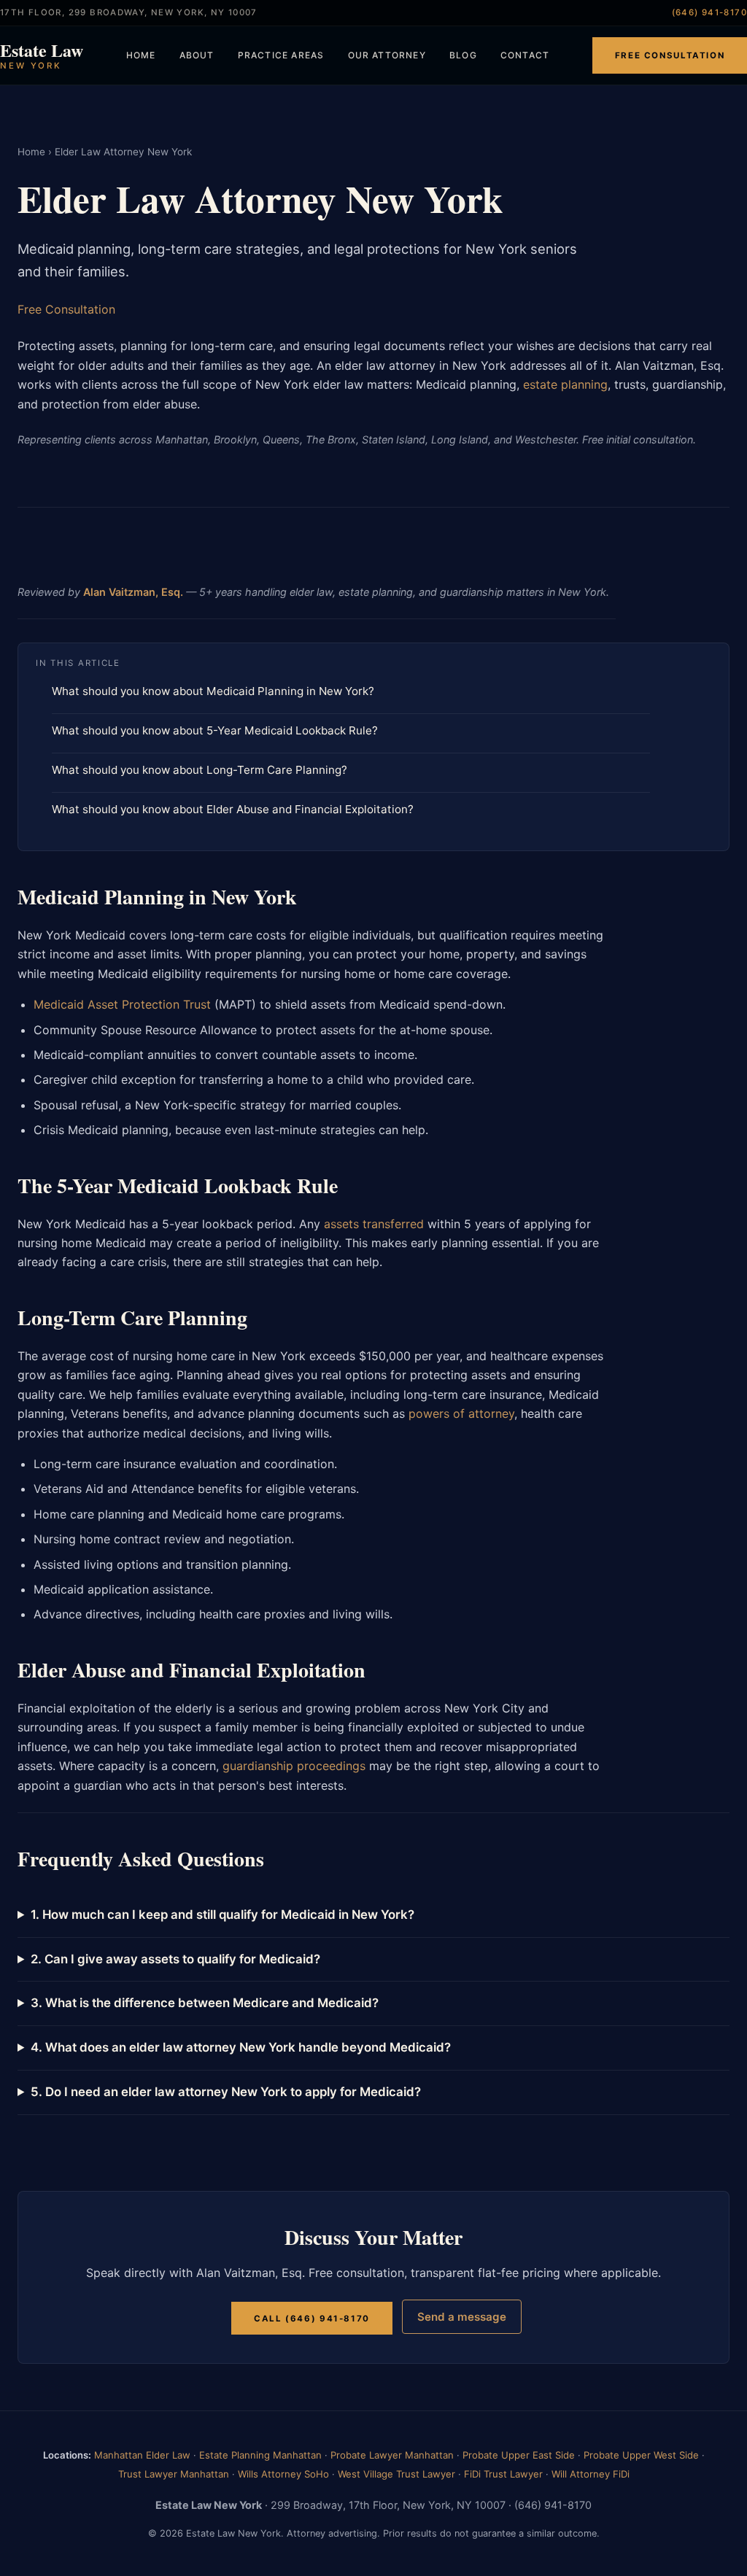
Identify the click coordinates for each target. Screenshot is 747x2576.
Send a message (462, 2317)
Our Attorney (387, 55)
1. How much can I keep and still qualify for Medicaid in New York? (222, 1914)
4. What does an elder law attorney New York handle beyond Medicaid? (241, 2047)
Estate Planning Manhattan (260, 2455)
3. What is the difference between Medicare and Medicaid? (205, 2003)
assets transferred (374, 1224)
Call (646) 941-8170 (312, 2318)
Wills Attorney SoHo (283, 2474)
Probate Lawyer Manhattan (392, 2455)
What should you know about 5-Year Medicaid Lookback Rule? (215, 730)
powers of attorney (461, 1413)
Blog (463, 55)
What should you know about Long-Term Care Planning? (200, 770)
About (197, 55)
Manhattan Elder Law (142, 2455)
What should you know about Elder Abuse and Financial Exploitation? (233, 809)
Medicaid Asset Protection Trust (122, 1004)
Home (141, 55)
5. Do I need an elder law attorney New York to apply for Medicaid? (226, 2092)
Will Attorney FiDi (591, 2474)
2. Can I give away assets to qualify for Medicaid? (175, 1959)
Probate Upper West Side (641, 2455)
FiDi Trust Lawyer (503, 2474)
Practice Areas (281, 55)
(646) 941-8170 (709, 12)
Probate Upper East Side (519, 2455)
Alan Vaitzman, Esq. (133, 592)
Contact (525, 55)
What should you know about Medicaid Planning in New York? (213, 691)
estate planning (565, 384)
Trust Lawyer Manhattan (174, 2474)
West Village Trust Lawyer (396, 2474)
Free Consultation (670, 55)
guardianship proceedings (294, 1766)
